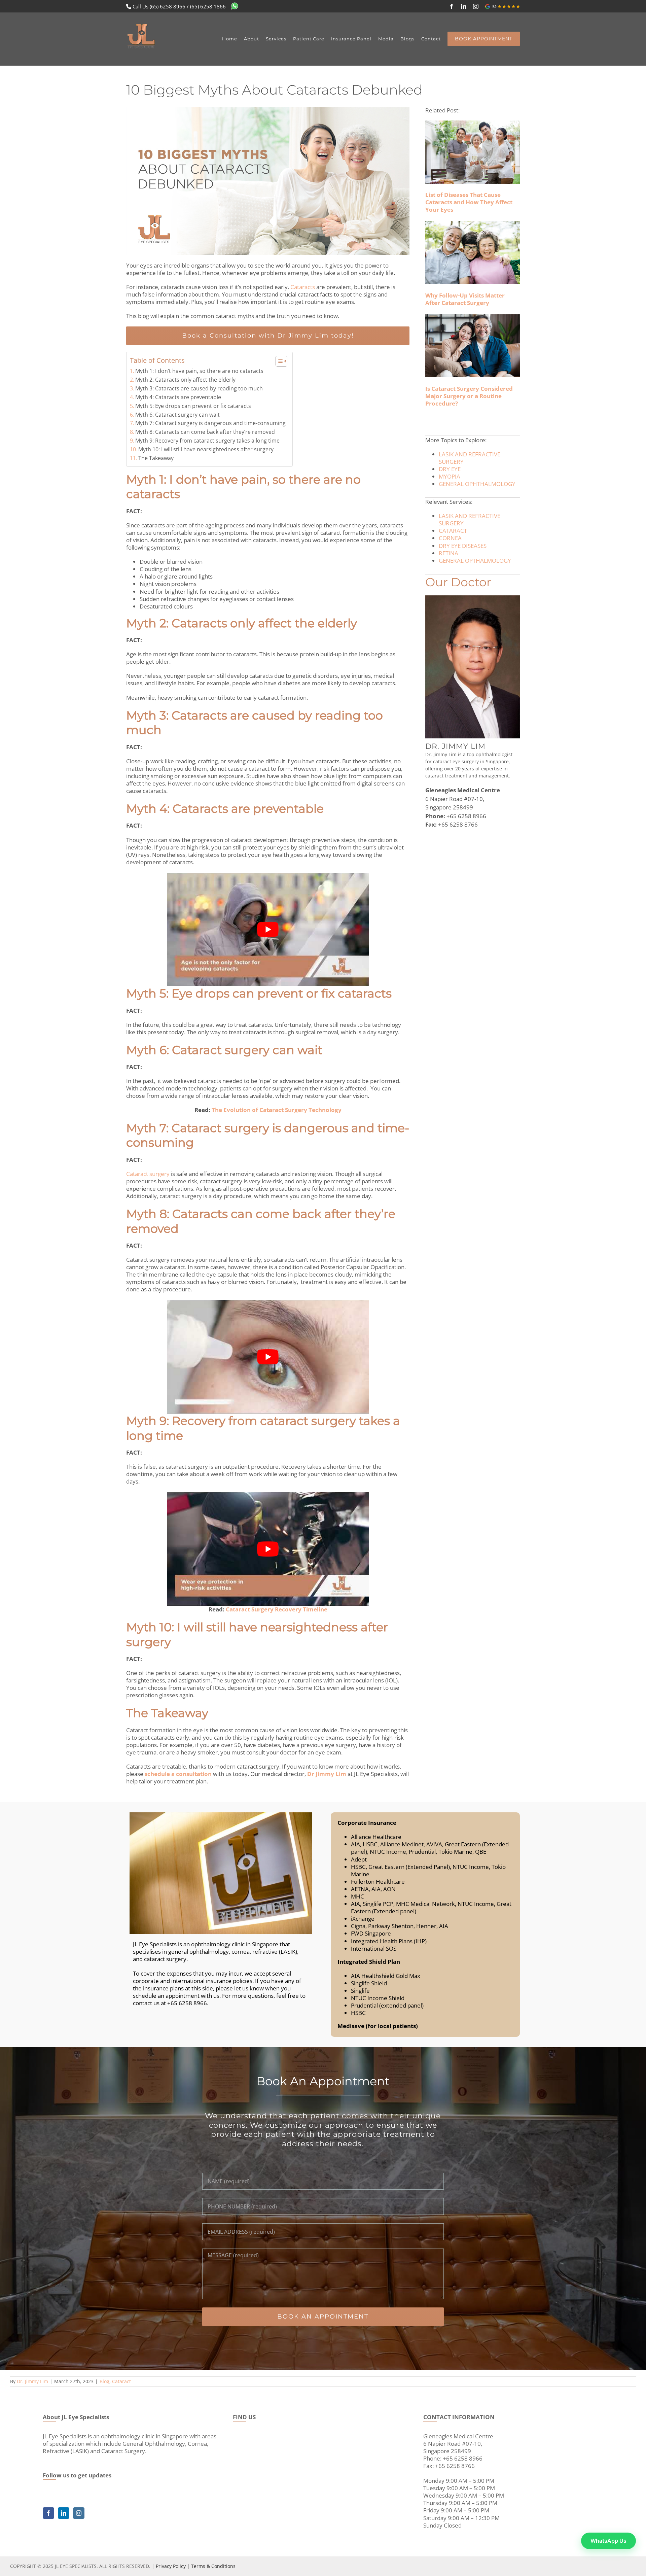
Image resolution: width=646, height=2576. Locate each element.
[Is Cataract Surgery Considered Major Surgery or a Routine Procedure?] (473, 346)
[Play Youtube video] (268, 929)
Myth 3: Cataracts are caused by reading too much (199, 388)
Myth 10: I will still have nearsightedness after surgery (206, 449)
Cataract (121, 2381)
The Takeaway (156, 458)
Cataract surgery (148, 1174)
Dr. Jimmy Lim (32, 2381)
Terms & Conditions (213, 2566)
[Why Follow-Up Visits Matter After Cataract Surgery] (473, 253)
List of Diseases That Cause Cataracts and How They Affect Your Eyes (469, 202)
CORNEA (450, 538)
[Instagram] (79, 2513)
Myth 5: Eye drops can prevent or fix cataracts (193, 406)
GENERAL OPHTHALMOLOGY (477, 484)
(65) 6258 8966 (168, 6)
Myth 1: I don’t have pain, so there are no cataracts (199, 371)
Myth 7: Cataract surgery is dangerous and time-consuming (210, 423)
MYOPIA (450, 476)
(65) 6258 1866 (208, 6)
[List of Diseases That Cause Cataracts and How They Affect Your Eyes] (473, 152)
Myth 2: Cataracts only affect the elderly (185, 380)
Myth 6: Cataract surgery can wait (177, 415)
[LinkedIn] (64, 2513)
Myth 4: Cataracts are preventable (178, 397)
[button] (278, 361)
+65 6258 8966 (466, 816)
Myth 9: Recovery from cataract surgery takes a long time (207, 441)
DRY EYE (450, 469)
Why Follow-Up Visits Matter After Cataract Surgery (465, 299)
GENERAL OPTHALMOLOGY (475, 561)
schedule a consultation (178, 1774)
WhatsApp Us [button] (608, 2541)
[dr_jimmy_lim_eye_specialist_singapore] (473, 598)
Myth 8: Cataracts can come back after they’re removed (205, 432)
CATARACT (453, 531)
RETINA (448, 553)
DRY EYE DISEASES (463, 546)
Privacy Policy (171, 2566)
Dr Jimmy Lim (327, 1774)
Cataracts (303, 287)
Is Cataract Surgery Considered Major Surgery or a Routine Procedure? (469, 396)
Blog (104, 2381)
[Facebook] (48, 2513)
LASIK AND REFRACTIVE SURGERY (470, 458)
